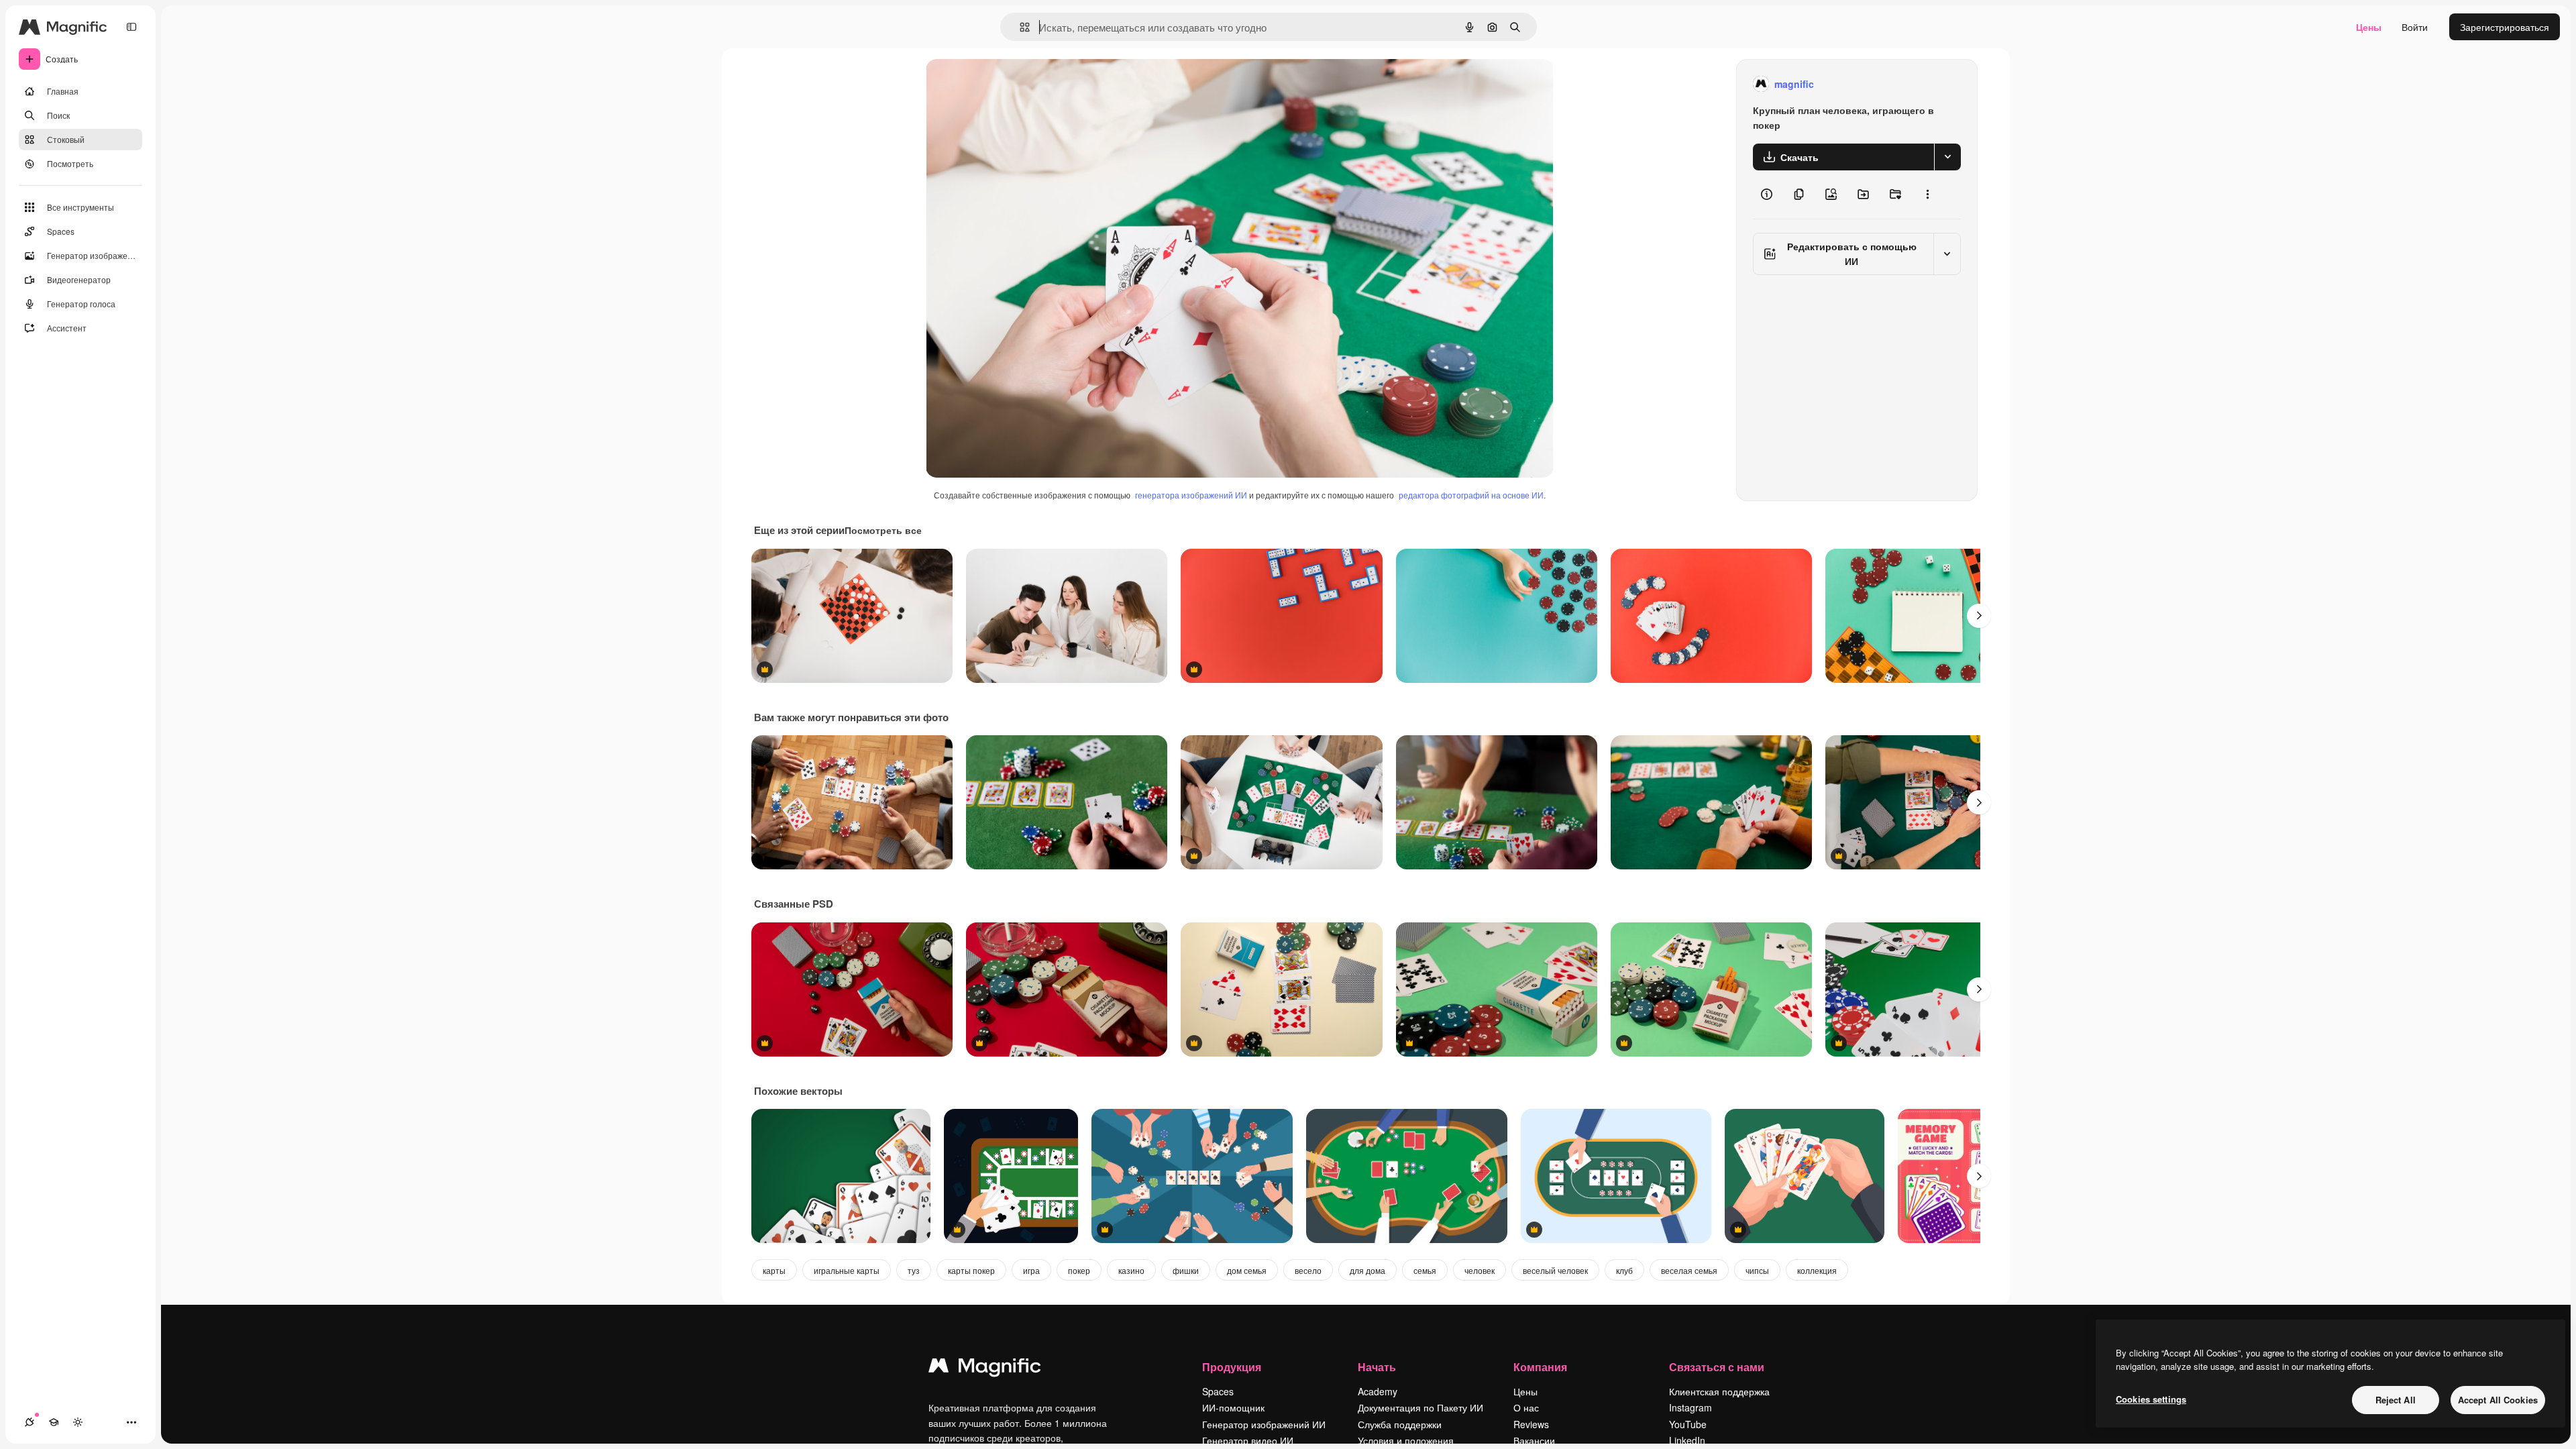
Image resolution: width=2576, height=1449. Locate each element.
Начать (1377, 1367)
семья (1425, 1270)
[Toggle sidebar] (131, 27)
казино (1131, 1270)
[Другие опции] (1927, 195)
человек (1480, 1270)
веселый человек (1555, 1270)
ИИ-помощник (1233, 1407)
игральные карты (847, 1270)
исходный (1016, 84)
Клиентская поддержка (1719, 1391)
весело (1308, 1270)
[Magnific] (985, 1368)
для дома (1367, 1270)
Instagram (1690, 1407)
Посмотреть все (883, 530)
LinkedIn (1687, 1440)
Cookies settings (2151, 1399)
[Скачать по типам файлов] (1947, 157)
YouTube (1688, 1424)
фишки (1186, 1270)
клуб (1624, 1270)
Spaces (1218, 1391)
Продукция (1232, 1367)
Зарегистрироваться (2505, 27)
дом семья (1247, 1270)
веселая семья (1689, 1270)
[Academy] (54, 1422)
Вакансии (1534, 1440)
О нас (1526, 1407)
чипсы (1757, 1270)
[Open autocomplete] (1019, 27)
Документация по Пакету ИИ (1420, 1407)
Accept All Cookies (2498, 1400)
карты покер (971, 1270)
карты (774, 1270)
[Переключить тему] (78, 1422)
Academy (1378, 1391)
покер (1079, 1270)
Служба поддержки (1400, 1424)
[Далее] (1979, 616)
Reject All (2396, 1400)
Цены (2369, 27)
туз (914, 1270)
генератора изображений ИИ (1191, 495)
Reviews (1531, 1424)
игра (1031, 1270)
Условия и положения (1406, 1440)
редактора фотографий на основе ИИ (1471, 495)
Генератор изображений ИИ (1264, 1424)
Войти (2415, 27)
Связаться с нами (1717, 1367)
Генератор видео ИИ (1248, 1440)
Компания (1540, 1367)
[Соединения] (30, 1422)
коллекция (1817, 1270)
